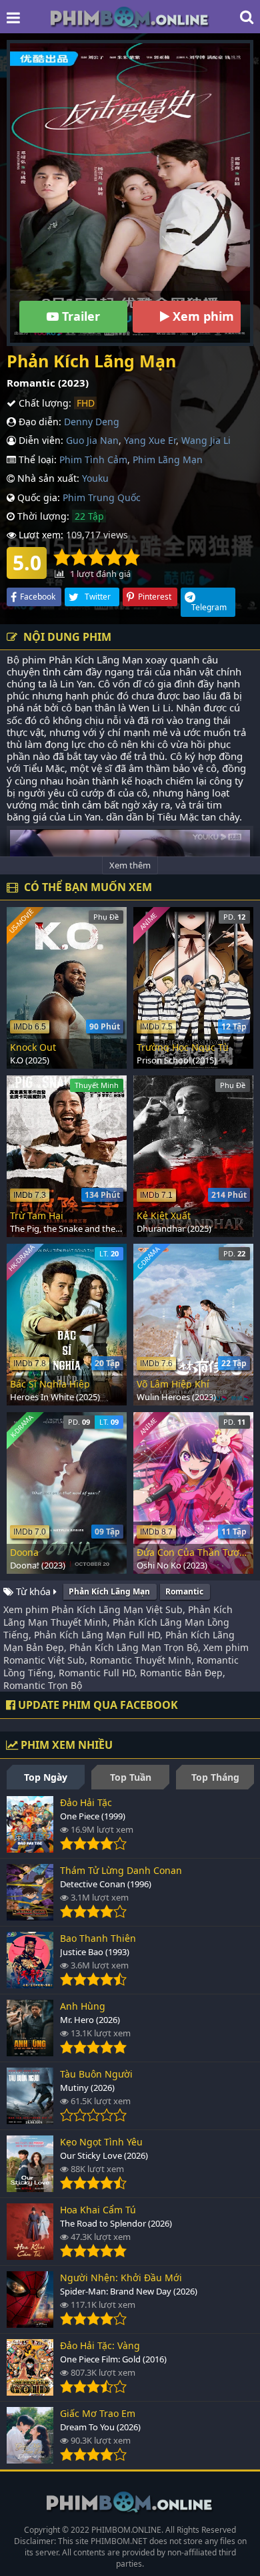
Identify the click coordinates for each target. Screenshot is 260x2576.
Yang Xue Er (150, 440)
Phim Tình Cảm (93, 460)
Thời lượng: (42, 516)
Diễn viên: (40, 440)
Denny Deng (92, 422)
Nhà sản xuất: (47, 478)
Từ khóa (33, 1591)
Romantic (184, 1591)
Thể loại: (36, 460)
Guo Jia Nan (92, 440)
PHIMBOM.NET (119, 2541)
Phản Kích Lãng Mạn (109, 1591)
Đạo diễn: (39, 422)
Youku (95, 478)
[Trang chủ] (130, 17)
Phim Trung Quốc (102, 497)
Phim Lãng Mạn (168, 460)
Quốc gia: (37, 497)
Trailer (79, 316)
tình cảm (63, 671)
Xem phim (202, 316)
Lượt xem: (40, 535)
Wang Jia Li (206, 440)
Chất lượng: (44, 403)
